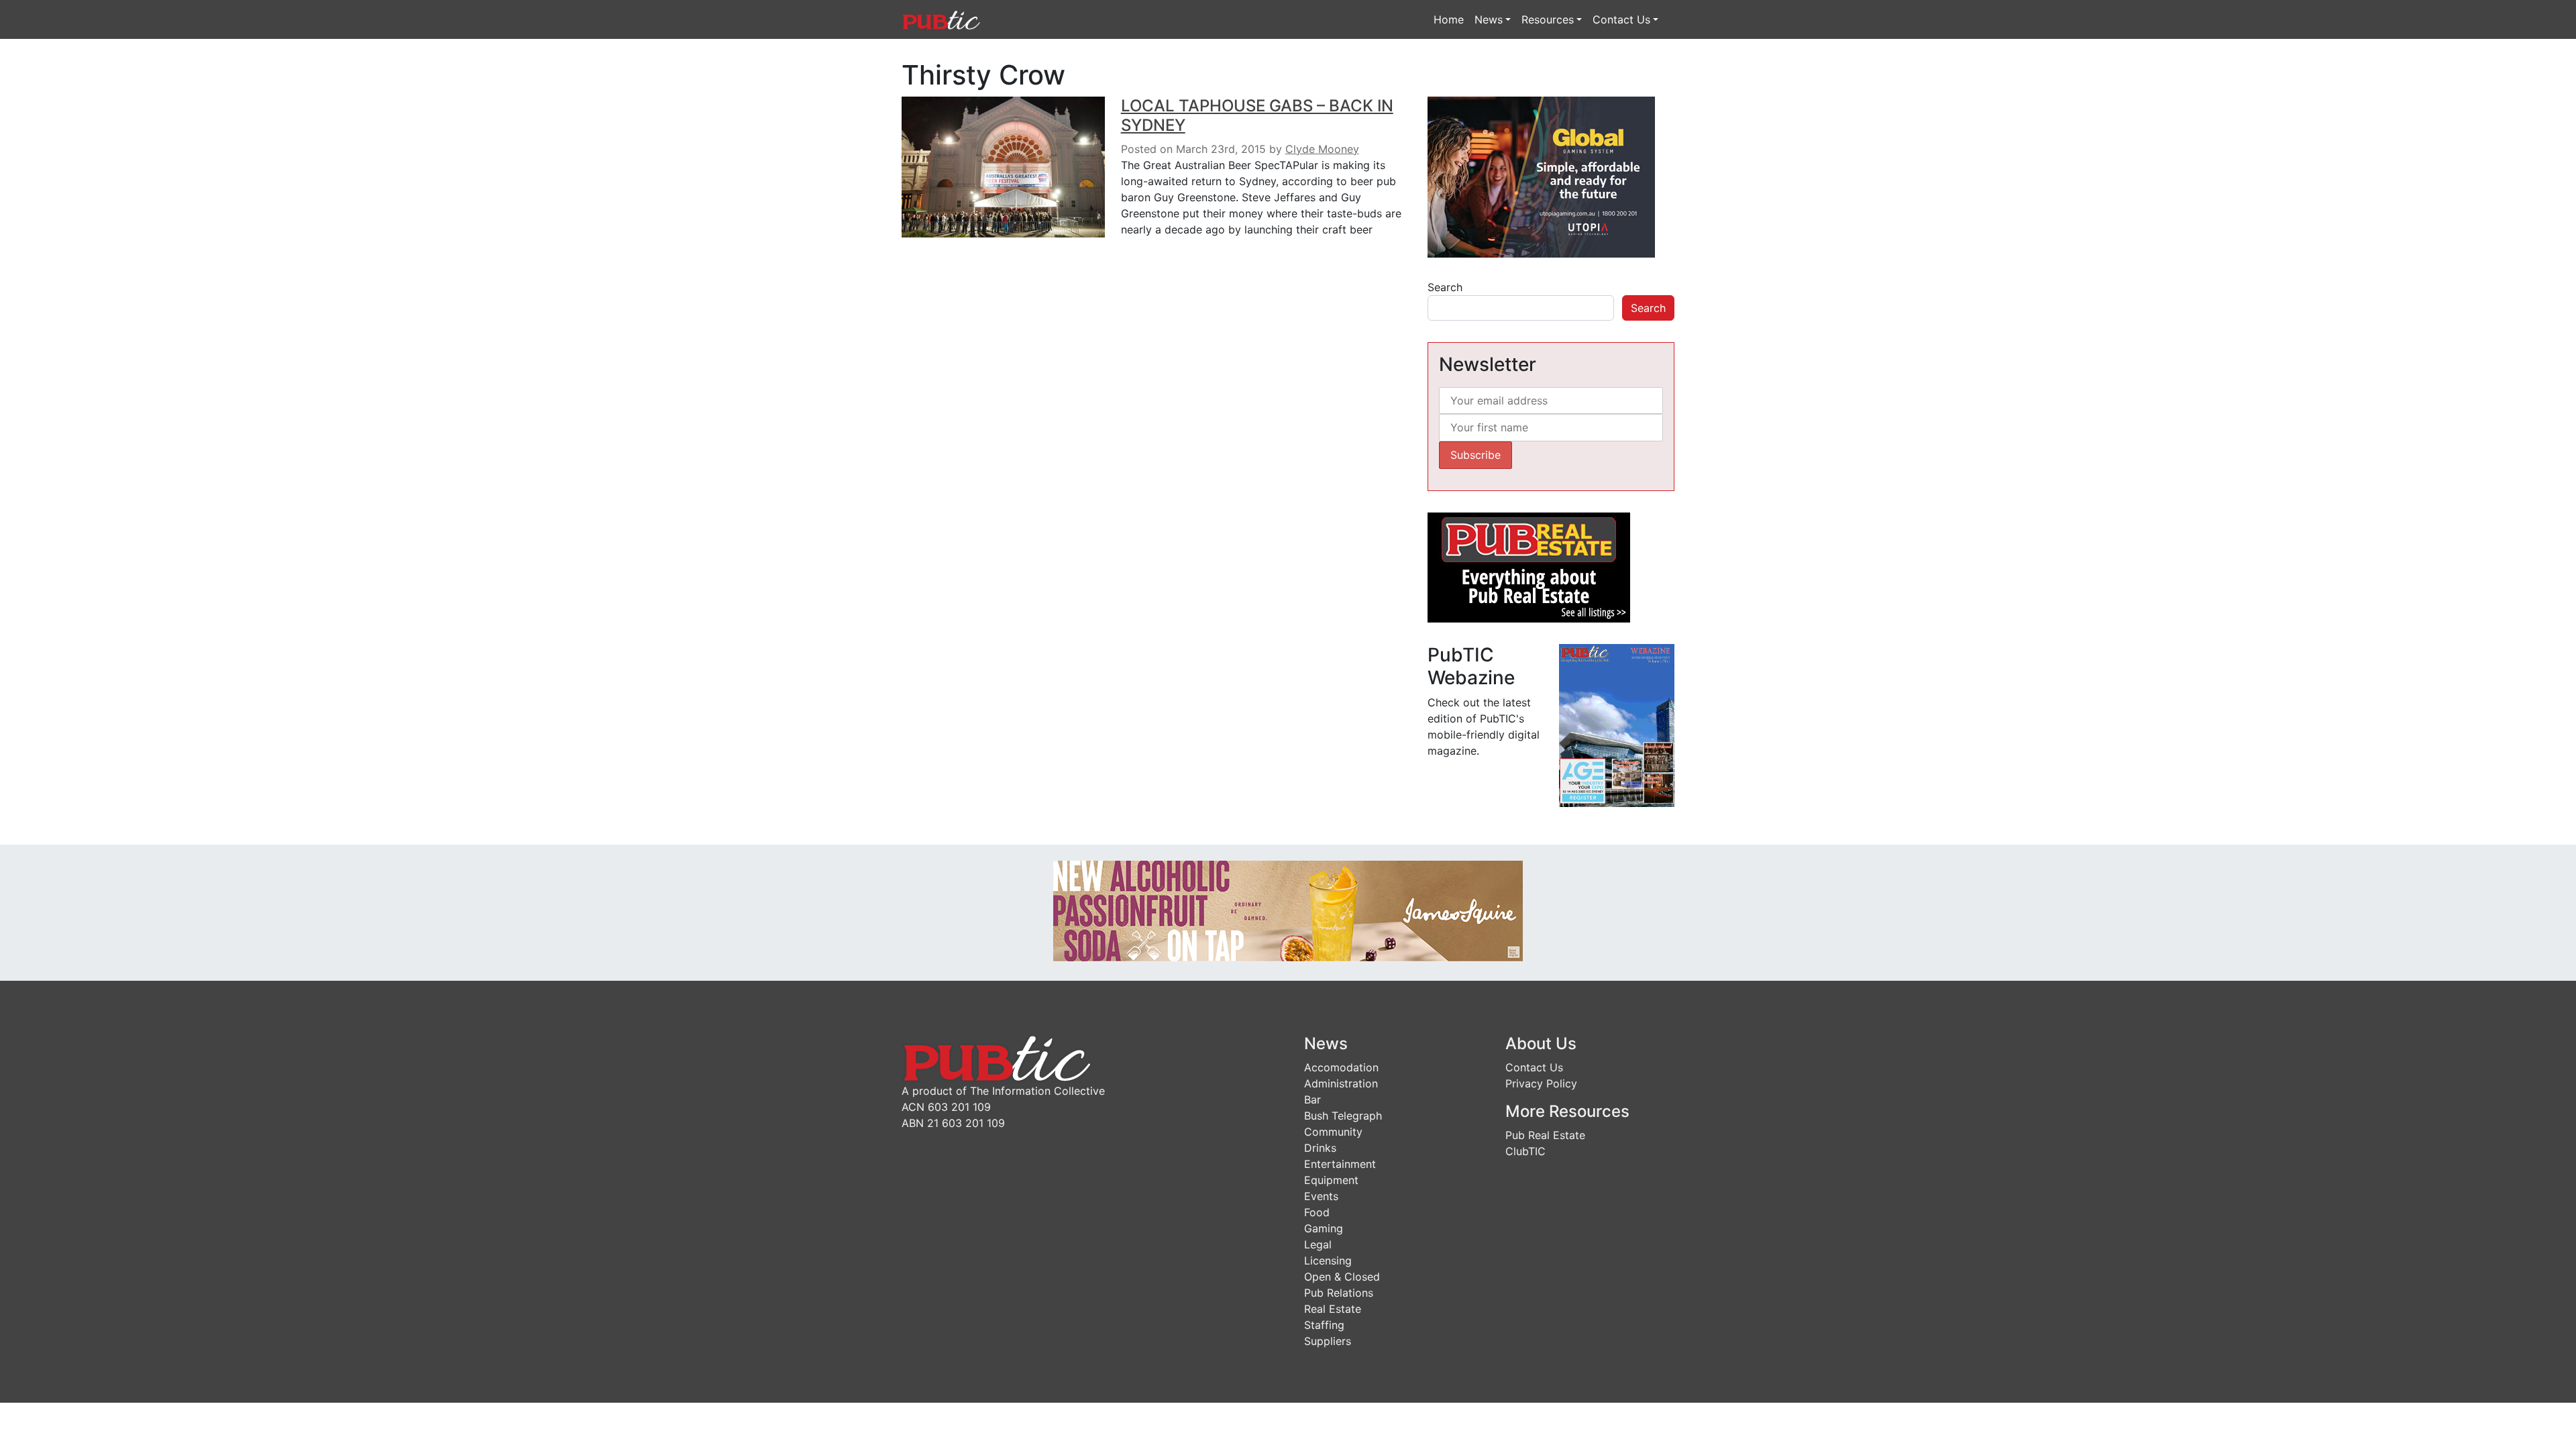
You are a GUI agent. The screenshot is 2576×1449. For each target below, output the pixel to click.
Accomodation (1341, 1067)
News (1489, 19)
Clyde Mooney (1322, 149)
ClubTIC (1525, 1151)
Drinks (1320, 1148)
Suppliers (1328, 1341)
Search (1445, 287)
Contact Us (1621, 19)
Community (1333, 1132)
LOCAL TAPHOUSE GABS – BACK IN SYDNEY (1257, 115)
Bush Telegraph (1343, 1116)
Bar (1312, 1099)
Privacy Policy (1541, 1083)
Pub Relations (1339, 1293)
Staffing (1324, 1325)
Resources (1548, 19)
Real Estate (1333, 1309)
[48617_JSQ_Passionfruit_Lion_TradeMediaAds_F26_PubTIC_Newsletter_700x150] (1288, 910)
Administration (1341, 1083)
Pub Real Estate (1545, 1135)
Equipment (1331, 1180)
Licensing (1328, 1260)
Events (1321, 1196)
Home (1449, 19)
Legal (1318, 1244)
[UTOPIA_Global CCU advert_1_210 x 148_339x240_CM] (1541, 176)
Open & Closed (1342, 1277)
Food (1317, 1212)
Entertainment (1340, 1164)
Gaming (1324, 1228)
